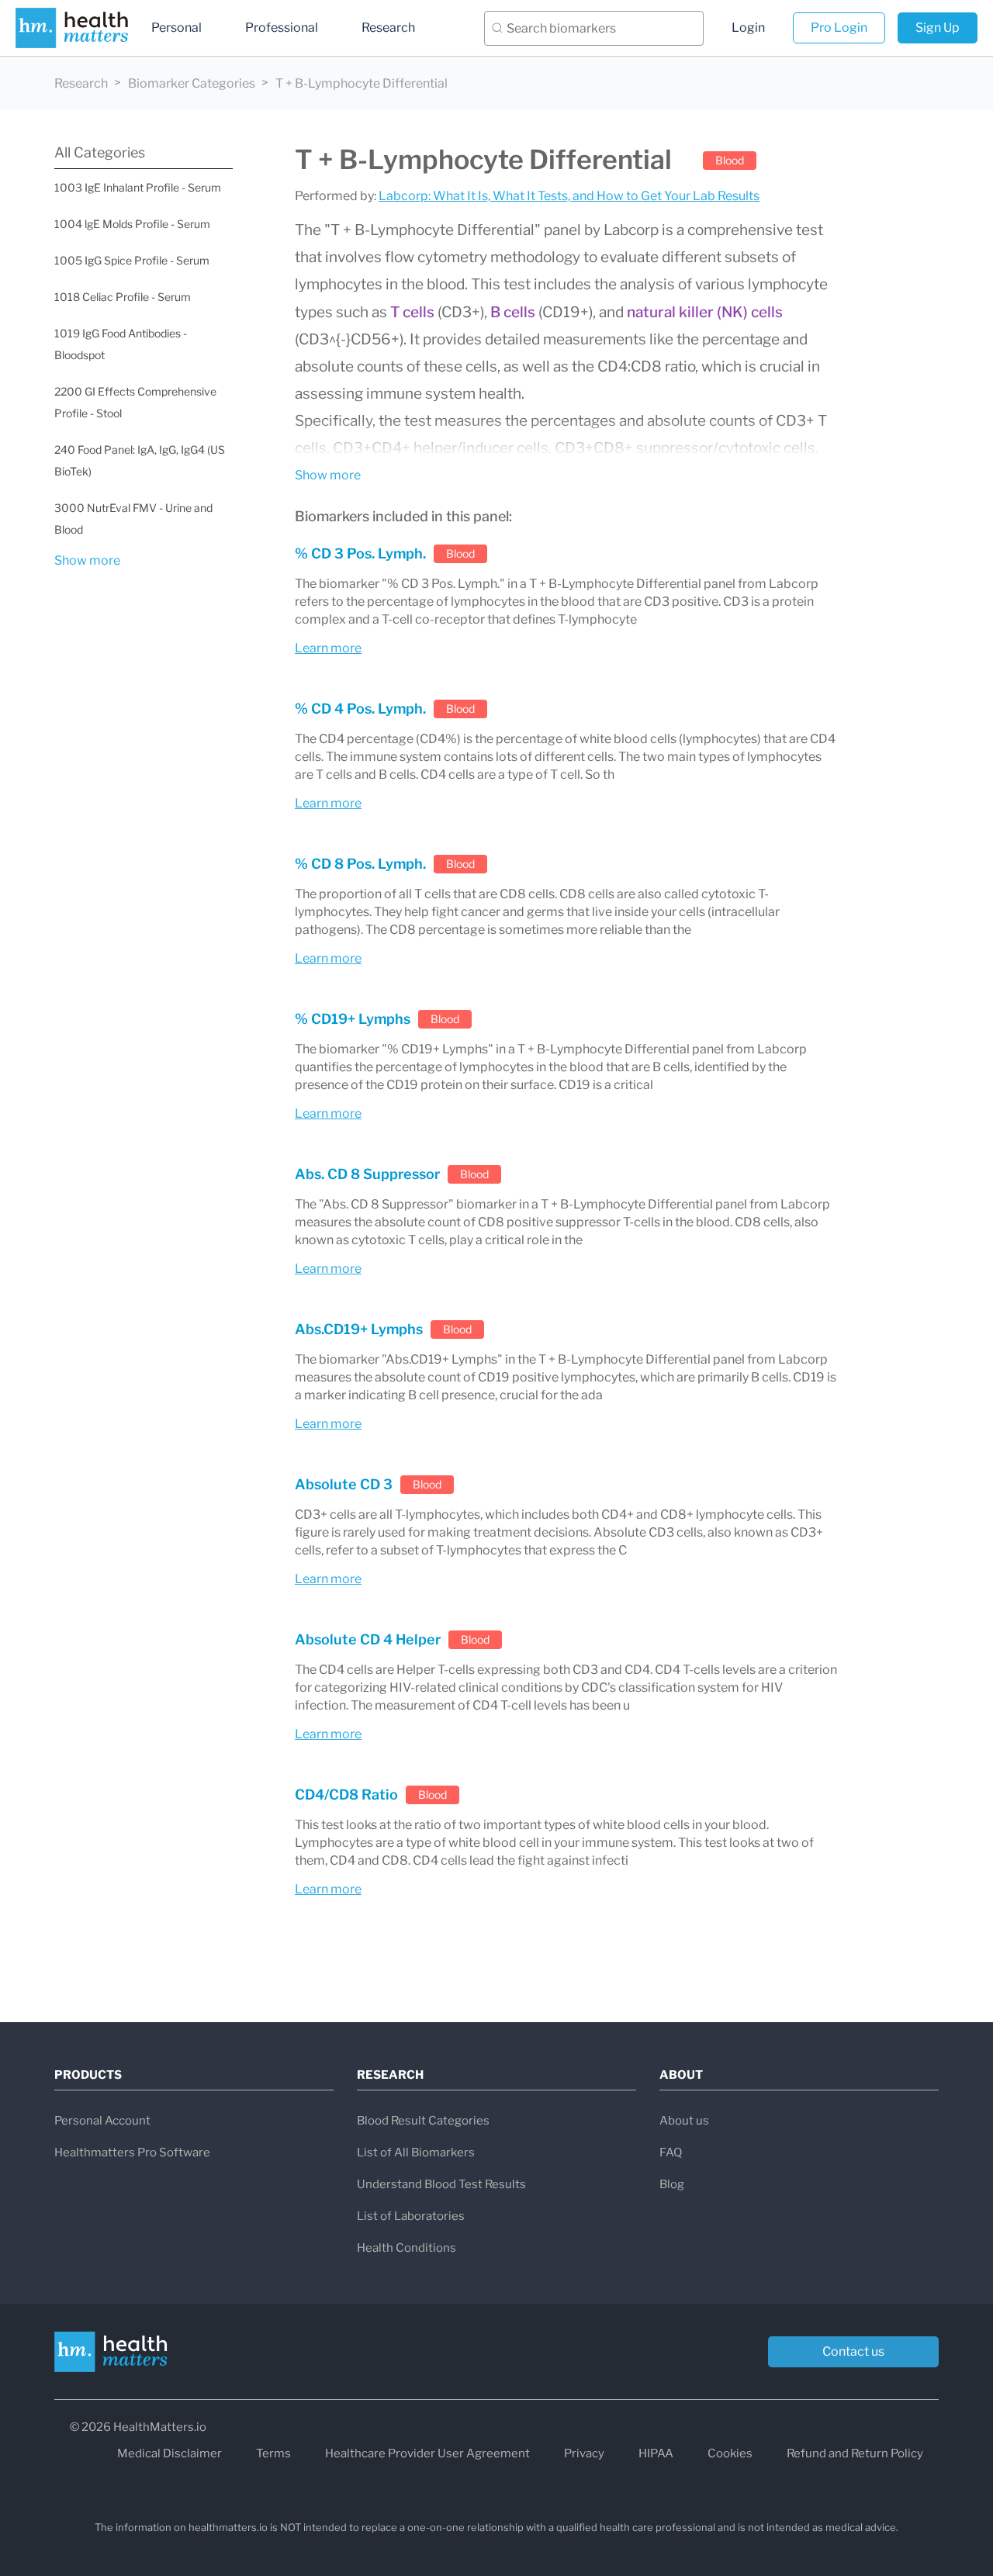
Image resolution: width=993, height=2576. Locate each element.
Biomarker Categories (192, 83)
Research (388, 28)
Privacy (584, 2453)
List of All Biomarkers (416, 2152)
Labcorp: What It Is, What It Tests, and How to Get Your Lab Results (569, 196)
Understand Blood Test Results (441, 2184)
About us (684, 2121)
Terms (273, 2453)
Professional (282, 28)
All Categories (100, 152)
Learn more (328, 648)
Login (748, 28)
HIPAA (656, 2453)
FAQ (671, 2152)
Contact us (853, 2351)
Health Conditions (407, 2248)
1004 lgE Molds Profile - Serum (132, 224)
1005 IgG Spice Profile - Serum (132, 260)
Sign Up (938, 28)
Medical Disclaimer (170, 2453)
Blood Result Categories (423, 2121)
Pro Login (839, 28)
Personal (176, 28)
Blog (672, 2184)
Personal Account (102, 2121)
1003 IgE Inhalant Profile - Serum (138, 187)
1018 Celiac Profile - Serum (123, 297)
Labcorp (631, 230)
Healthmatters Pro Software (132, 2152)
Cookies (730, 2453)
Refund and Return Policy (855, 2453)
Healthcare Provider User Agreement (427, 2453)
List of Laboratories (411, 2216)
